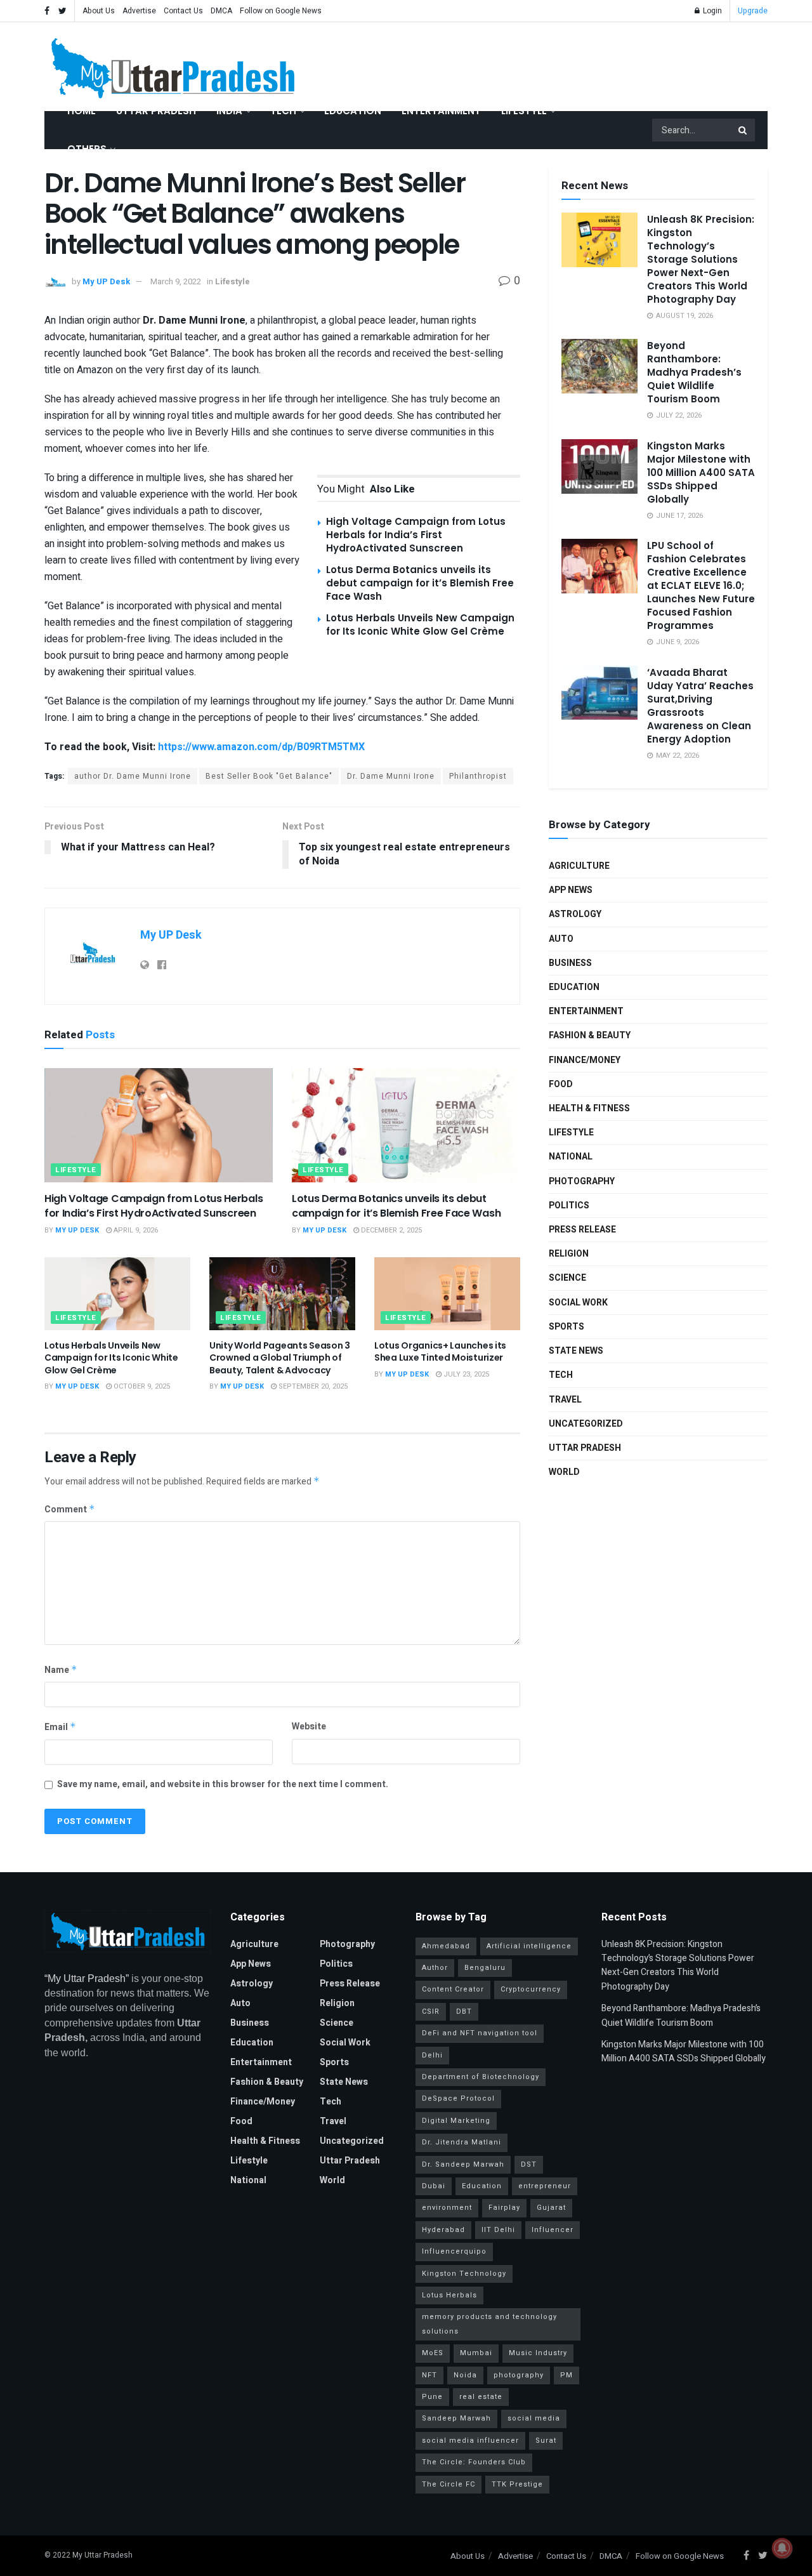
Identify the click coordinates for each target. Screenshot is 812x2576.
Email (60, 1727)
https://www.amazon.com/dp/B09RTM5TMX (261, 747)
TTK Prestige (517, 2484)
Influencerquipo (454, 2251)
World (564, 1472)
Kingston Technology (464, 2274)
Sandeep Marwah (456, 2418)
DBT (464, 2011)
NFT (429, 2375)
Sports (566, 1327)
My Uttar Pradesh (102, 2555)
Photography (582, 1181)
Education (353, 111)
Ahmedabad (446, 1946)
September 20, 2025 (312, 1386)
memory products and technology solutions (489, 2324)
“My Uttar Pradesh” (87, 1978)
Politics (569, 1205)
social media (534, 2418)
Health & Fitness (589, 1108)
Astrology (575, 914)
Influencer (553, 2230)
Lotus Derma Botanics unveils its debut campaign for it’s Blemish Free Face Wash (420, 583)
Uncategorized (586, 1424)
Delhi (432, 2055)
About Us (99, 11)
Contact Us (183, 11)
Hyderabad (443, 2230)
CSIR (431, 2011)
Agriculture (579, 866)
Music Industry (538, 2353)
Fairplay (504, 2208)
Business (570, 963)
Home (82, 111)
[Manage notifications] (782, 2548)
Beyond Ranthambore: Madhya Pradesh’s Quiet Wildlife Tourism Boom (694, 372)
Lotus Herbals (449, 2295)
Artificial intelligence (529, 1946)
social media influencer (470, 2441)
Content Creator (453, 1989)
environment (447, 2208)
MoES (433, 2353)
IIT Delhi (498, 2230)
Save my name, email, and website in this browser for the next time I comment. (223, 1784)
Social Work (578, 1303)
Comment (70, 1509)
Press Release (582, 1230)
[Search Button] (743, 130)
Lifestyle (524, 111)
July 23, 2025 (465, 1374)
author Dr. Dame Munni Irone (133, 776)
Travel (565, 1400)
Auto (561, 939)
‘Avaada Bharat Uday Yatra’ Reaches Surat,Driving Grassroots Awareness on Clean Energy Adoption (700, 706)
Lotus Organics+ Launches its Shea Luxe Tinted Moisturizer (440, 1352)
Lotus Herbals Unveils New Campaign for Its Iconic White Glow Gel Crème (420, 624)
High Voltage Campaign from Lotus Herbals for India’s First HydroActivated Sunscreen (416, 535)
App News (571, 890)
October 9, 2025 (141, 1386)
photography (519, 2375)
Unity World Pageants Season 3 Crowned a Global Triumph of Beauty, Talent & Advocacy (280, 1358)
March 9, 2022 (176, 281)
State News (576, 1351)
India (229, 111)
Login (711, 11)
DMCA (221, 11)
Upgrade (753, 11)
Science (567, 1278)
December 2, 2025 (390, 1230)
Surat (546, 2441)
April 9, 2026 (135, 1230)
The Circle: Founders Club (474, 2462)
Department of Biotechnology (481, 2077)
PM (566, 2375)
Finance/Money (585, 1060)
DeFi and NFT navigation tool (480, 2033)
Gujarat (551, 2208)
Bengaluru (485, 1968)
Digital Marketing (456, 2121)
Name (61, 1670)
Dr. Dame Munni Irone (391, 776)
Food (561, 1084)
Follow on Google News (281, 11)
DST (529, 2164)
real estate (481, 2397)
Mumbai (476, 2353)
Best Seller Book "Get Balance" (269, 776)
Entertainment (441, 111)
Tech (283, 111)
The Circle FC (449, 2484)
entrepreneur (545, 2186)
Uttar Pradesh (156, 111)
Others (87, 149)
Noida (465, 2375)
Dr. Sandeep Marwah (463, 2164)
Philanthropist (478, 776)
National (571, 1157)
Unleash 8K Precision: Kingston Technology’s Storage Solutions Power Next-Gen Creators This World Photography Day (701, 259)
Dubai (434, 2186)
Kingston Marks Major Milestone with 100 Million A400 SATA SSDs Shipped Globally (701, 472)
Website (309, 1727)
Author (435, 1968)
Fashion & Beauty (590, 1035)
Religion (569, 1254)
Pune (432, 2397)
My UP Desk (106, 281)
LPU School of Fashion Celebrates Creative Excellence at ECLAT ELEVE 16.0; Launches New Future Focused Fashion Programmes (701, 585)
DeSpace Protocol (458, 2098)
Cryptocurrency (531, 1989)
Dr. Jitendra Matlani (462, 2142)
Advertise (139, 11)
